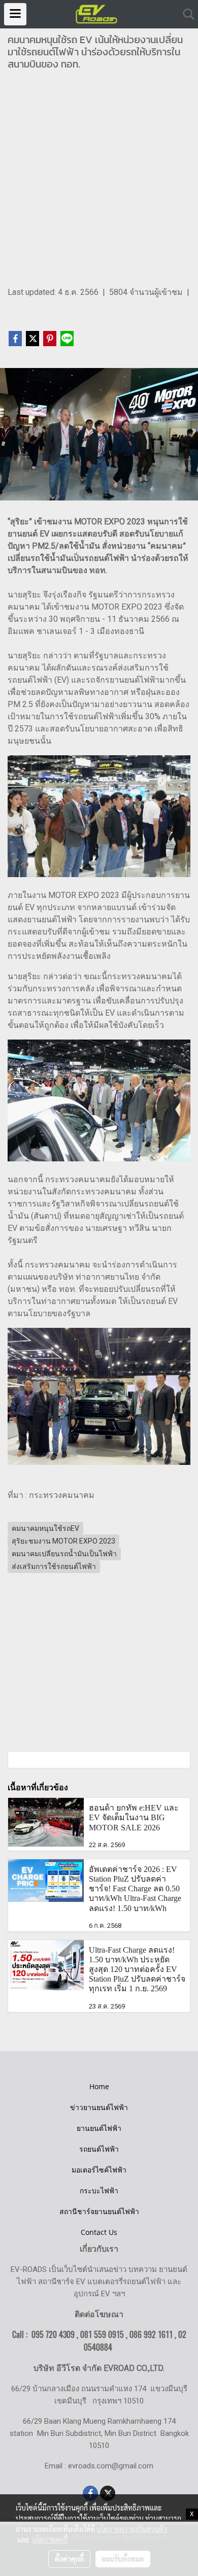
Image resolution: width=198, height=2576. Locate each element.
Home (99, 2086)
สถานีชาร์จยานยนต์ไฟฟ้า (99, 2211)
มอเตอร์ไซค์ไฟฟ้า (99, 2170)
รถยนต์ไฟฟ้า (99, 2149)
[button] (185, 14)
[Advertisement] (99, 182)
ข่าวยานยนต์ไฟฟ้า (99, 2107)
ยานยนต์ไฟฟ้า (99, 2128)
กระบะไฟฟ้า (99, 2190)
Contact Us (99, 2232)
